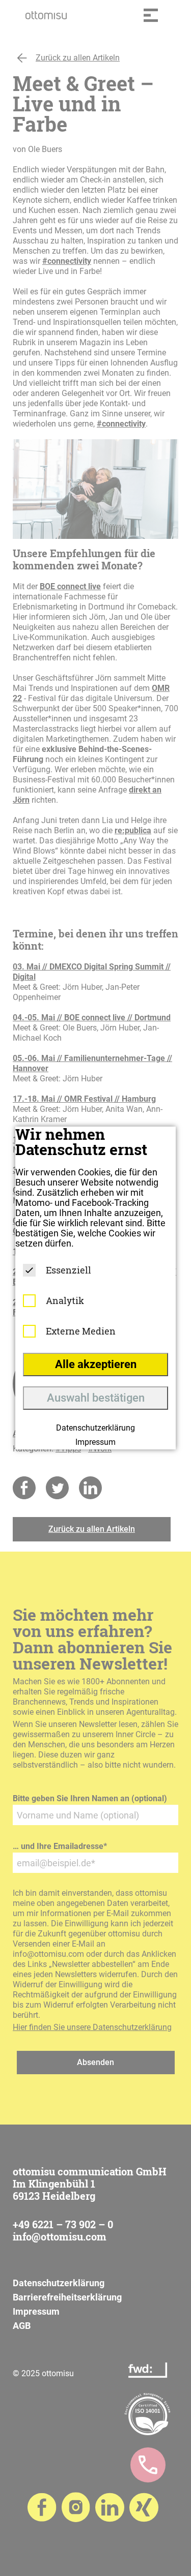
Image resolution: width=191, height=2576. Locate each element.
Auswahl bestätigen (96, 1398)
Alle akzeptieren (96, 1364)
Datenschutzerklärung (95, 1428)
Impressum (95, 1442)
